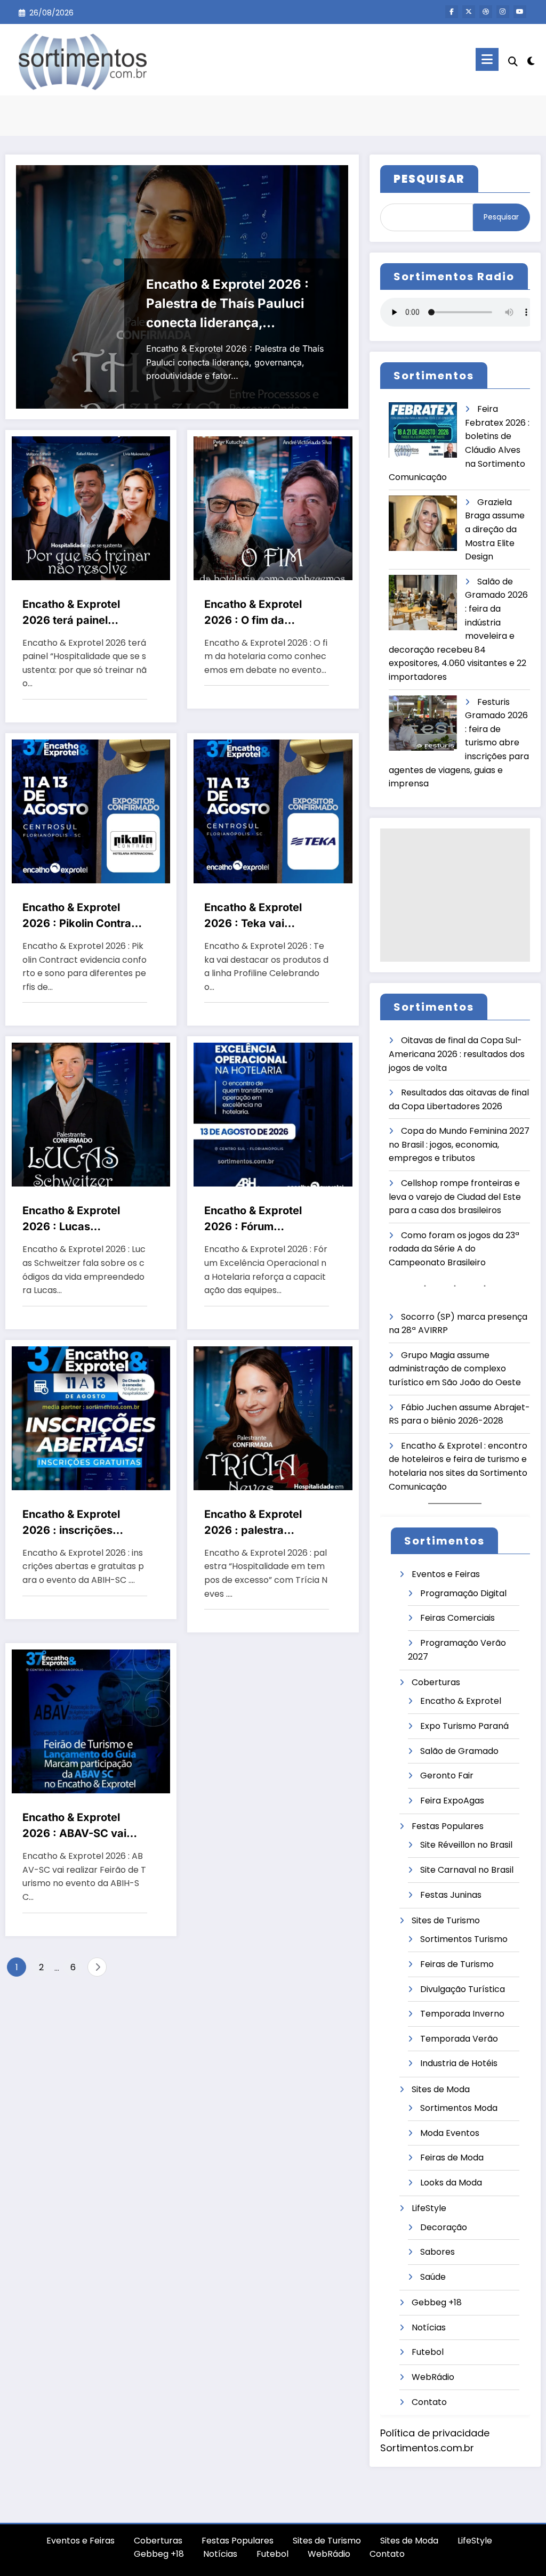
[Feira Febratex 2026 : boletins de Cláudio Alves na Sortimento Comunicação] (423, 430)
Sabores (437, 2252)
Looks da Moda (451, 2183)
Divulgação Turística (463, 1989)
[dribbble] (486, 12)
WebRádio (433, 2377)
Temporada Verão (459, 2039)
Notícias (429, 2327)
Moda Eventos (450, 2133)
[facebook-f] (452, 12)
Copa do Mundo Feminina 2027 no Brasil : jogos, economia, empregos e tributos (459, 1144)
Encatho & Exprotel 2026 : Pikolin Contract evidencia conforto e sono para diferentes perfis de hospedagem (82, 916)
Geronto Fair (447, 1775)
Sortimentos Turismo (464, 1939)
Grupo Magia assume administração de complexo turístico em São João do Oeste (455, 1369)
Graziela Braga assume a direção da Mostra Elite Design (495, 529)
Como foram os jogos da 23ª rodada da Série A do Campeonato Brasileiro (454, 1249)
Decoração (444, 2227)
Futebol (428, 2352)
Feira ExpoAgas (452, 1801)
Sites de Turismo (446, 1920)
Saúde (433, 2277)
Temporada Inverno (462, 2014)
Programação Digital (463, 1593)
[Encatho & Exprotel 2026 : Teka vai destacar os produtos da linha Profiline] (273, 811)
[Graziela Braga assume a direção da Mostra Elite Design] (423, 523)
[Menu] (487, 59)
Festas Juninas (451, 1895)
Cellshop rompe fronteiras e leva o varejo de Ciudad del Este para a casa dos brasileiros (455, 1197)
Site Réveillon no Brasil (466, 1845)
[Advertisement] (455, 895)
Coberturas (436, 1682)
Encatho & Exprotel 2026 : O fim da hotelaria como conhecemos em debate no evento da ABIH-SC (258, 613)
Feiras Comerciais (457, 1618)
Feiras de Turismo (457, 1964)
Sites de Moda (441, 2089)
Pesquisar (501, 217)
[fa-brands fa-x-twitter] (469, 12)
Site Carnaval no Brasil (467, 1870)
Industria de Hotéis (459, 2063)
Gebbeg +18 (437, 2302)
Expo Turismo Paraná (464, 1726)
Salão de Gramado (459, 1751)
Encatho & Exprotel (461, 1701)
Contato (429, 2402)
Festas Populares (448, 1826)
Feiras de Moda (452, 2157)
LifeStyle (429, 2208)
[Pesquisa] (513, 62)
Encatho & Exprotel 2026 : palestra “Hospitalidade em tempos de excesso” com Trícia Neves (258, 1523)
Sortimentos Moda (459, 2108)
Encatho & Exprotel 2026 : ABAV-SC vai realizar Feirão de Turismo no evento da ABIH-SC (78, 1826)
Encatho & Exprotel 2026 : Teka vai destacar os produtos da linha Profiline (260, 916)
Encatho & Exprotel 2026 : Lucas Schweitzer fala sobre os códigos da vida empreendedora (79, 1219)
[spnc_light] (531, 60)
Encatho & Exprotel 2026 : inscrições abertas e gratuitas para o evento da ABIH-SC (83, 1523)
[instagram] (503, 12)
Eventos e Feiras (446, 1574)
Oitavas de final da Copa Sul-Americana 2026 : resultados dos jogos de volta (457, 1054)
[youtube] (520, 12)
